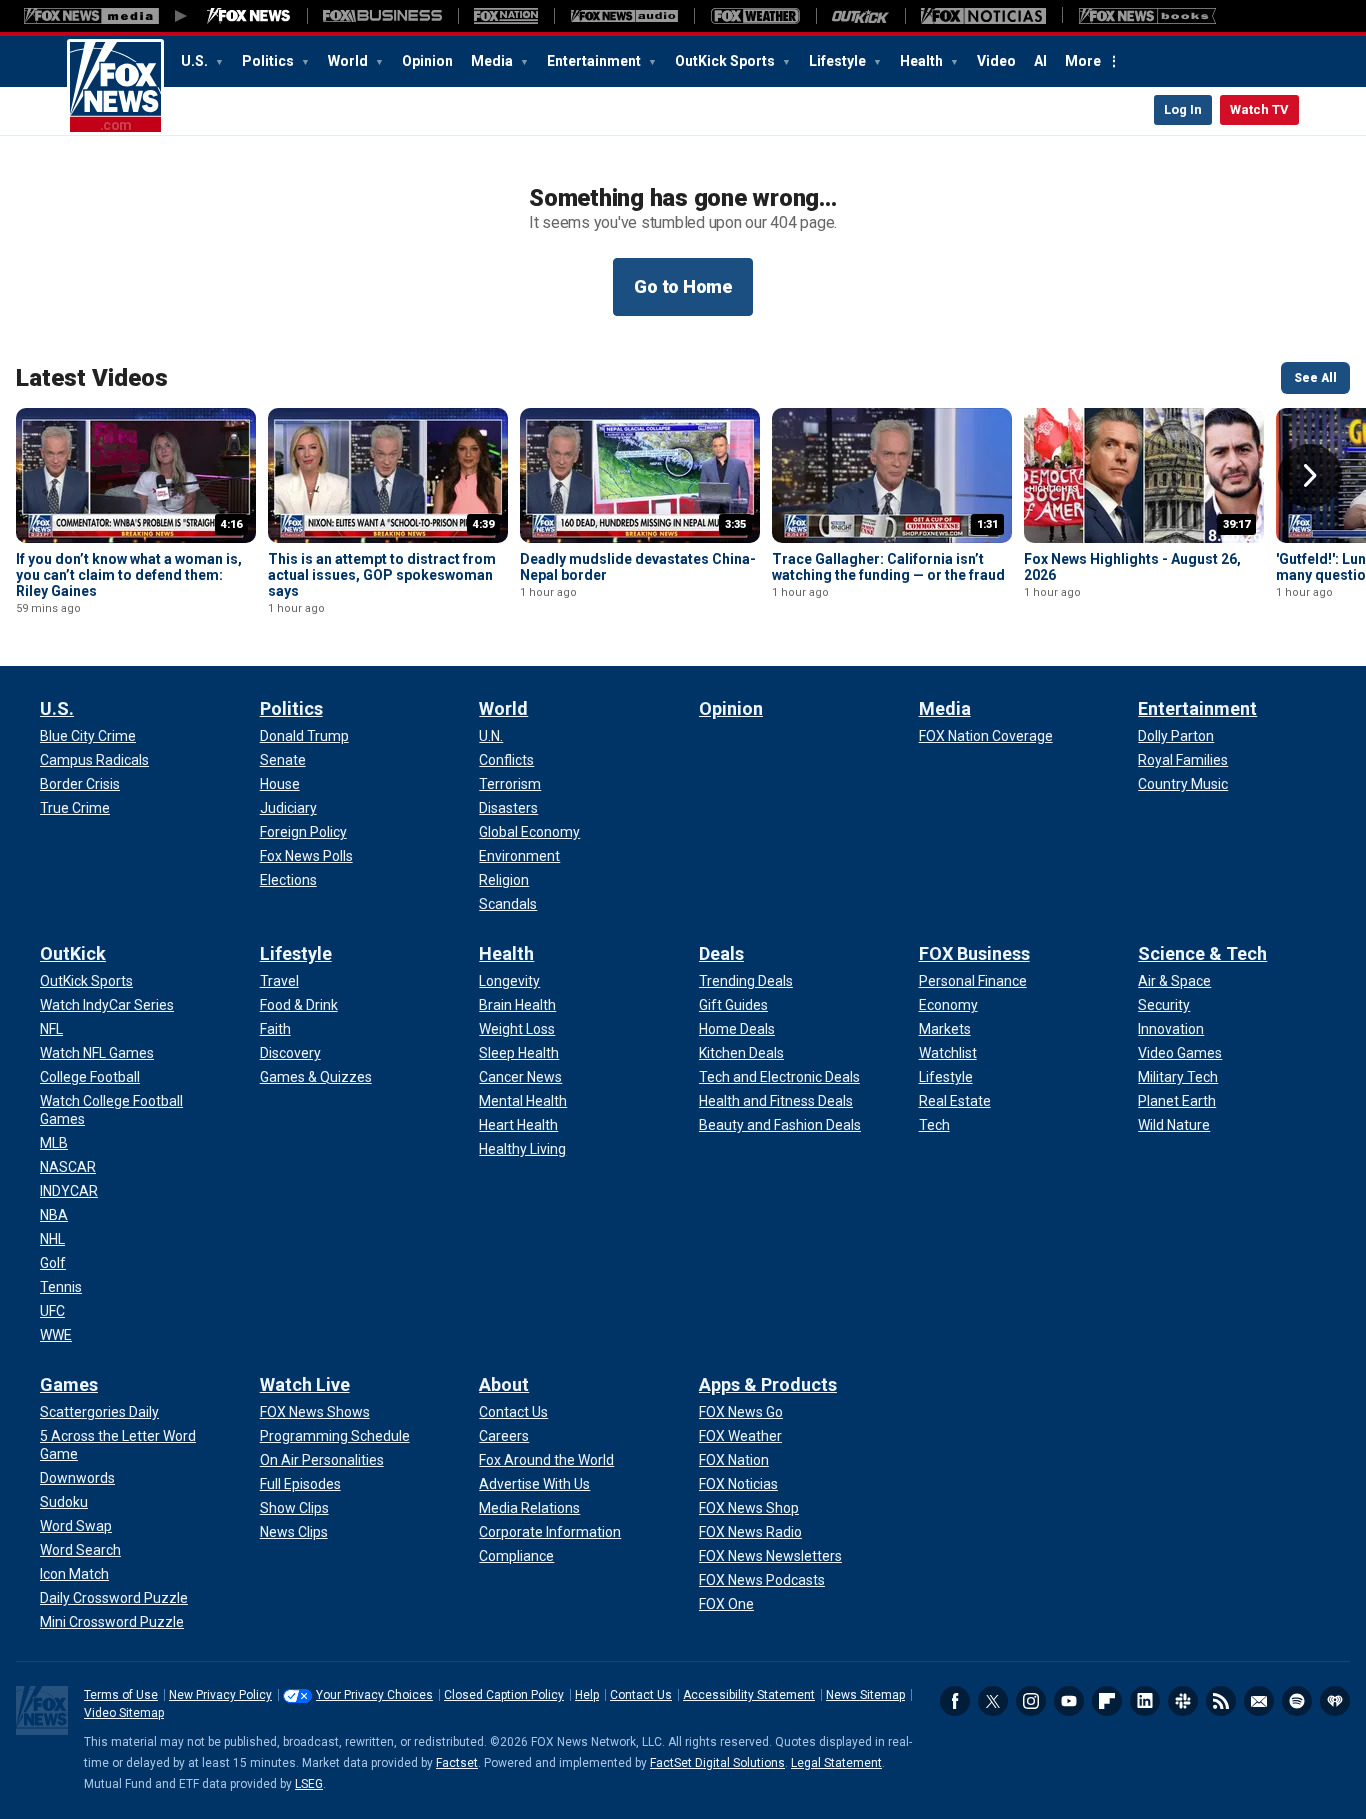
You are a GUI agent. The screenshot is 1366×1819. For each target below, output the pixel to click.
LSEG (309, 1784)
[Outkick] (860, 16)
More (1083, 61)
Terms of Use (121, 1695)
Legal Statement (836, 1763)
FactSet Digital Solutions (717, 1763)
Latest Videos (92, 378)
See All (1315, 378)
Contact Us (641, 1695)
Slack (1183, 1701)
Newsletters (1259, 1701)
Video (996, 61)
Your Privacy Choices (374, 1695)
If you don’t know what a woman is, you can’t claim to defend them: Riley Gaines (129, 575)
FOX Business (974, 953)
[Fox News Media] (249, 16)
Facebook (955, 1701)
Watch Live (305, 1384)
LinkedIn (1145, 1701)
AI (1040, 61)
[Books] (1147, 16)
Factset (457, 1763)
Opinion (427, 61)
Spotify (1297, 1701)
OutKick (73, 953)
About (504, 1384)
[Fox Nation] (506, 16)
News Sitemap (865, 1695)
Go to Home (683, 286)
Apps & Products (768, 1384)
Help (587, 1695)
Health (923, 61)
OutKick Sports (726, 61)
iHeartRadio (1335, 1701)
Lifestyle (839, 61)
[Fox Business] (382, 16)
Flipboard (1107, 1701)
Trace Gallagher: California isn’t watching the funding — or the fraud (888, 567)
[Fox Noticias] (983, 16)
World (349, 61)
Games (69, 1384)
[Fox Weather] (755, 16)
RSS (1221, 1701)
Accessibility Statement (749, 1695)
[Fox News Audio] (624, 16)
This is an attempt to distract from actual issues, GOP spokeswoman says (382, 575)
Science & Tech (1202, 953)
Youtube (1069, 1701)
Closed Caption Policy (504, 1695)
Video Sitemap (124, 1713)
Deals (721, 953)
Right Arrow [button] (1310, 476)
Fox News (115, 87)
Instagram (1031, 1701)
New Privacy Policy (220, 1695)
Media (493, 61)
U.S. (196, 61)
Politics (269, 61)
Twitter (993, 1701)
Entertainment (595, 61)
